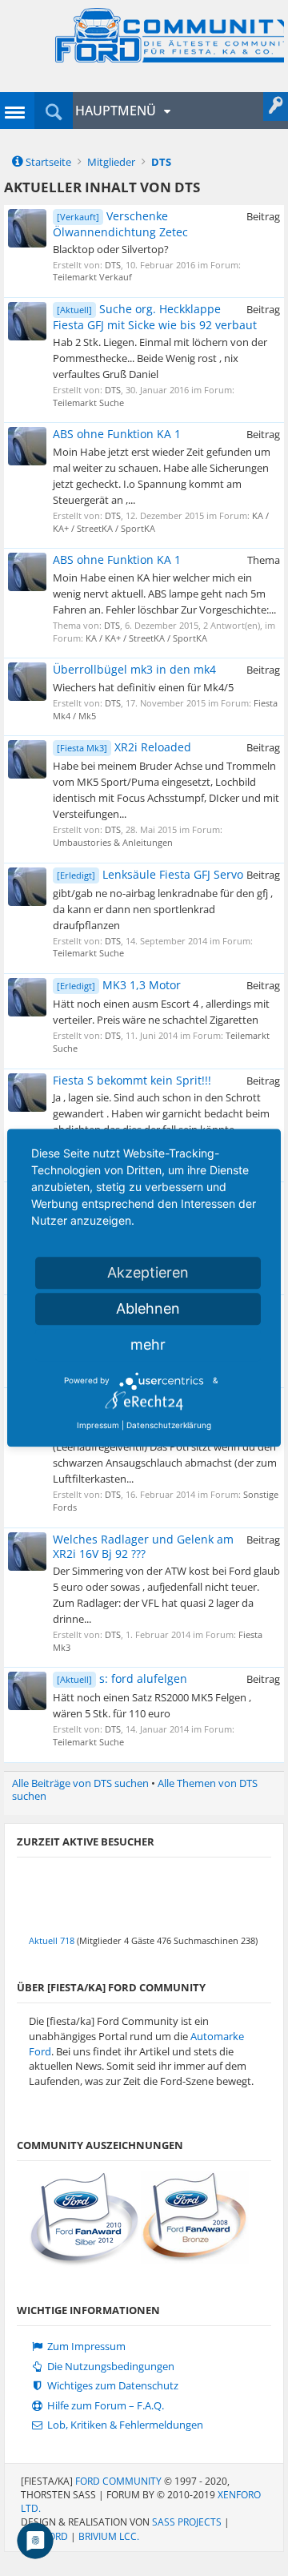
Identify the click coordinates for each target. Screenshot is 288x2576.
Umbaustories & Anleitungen (113, 842)
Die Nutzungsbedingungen (110, 2367)
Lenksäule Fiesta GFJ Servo (150, 874)
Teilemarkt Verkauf (92, 277)
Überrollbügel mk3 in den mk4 (134, 669)
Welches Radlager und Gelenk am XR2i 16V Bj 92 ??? (143, 1546)
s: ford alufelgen (122, 1678)
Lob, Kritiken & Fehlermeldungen (124, 2425)
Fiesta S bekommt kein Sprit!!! (132, 1080)
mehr (148, 1344)
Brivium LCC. (109, 2536)
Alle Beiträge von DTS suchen (80, 1783)
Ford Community (118, 2481)
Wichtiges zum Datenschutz (112, 2386)
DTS (113, 265)
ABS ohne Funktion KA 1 (117, 434)
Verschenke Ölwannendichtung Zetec (120, 224)
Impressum (98, 1425)
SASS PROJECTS (187, 2522)
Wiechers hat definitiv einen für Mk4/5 (143, 687)
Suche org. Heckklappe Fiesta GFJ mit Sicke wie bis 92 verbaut (155, 317)
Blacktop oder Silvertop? (111, 249)
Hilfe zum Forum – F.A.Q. (104, 2406)
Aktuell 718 (52, 1940)
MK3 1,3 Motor (119, 985)
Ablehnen (148, 1308)
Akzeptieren (148, 1272)
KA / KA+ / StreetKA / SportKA (146, 638)
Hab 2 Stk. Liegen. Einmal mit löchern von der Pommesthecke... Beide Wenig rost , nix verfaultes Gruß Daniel (160, 358)
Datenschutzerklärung (169, 1425)
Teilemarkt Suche (88, 402)
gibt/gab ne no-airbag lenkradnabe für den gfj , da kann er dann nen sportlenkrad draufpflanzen (163, 909)
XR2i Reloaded (124, 747)
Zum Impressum (85, 2347)
